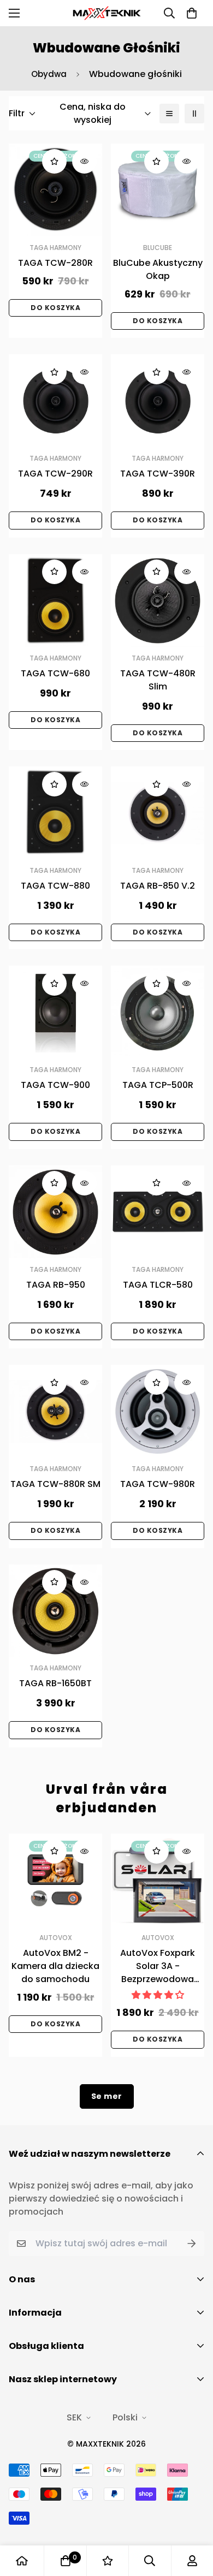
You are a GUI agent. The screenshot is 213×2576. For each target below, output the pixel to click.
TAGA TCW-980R (158, 1484)
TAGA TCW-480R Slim (158, 680)
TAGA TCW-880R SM (55, 1484)
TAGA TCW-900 (55, 1085)
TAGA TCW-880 (55, 886)
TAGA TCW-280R (55, 263)
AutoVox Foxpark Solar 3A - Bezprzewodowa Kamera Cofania (158, 1966)
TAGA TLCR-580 (158, 1285)
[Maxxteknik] (107, 13)
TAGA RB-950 (56, 1285)
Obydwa (49, 74)
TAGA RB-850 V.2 (158, 886)
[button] (192, 13)
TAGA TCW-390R (158, 474)
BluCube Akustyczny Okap (158, 269)
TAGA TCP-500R (158, 1085)
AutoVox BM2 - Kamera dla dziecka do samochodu (55, 1966)
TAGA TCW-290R (55, 474)
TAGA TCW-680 (55, 673)
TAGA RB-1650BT (55, 1683)
